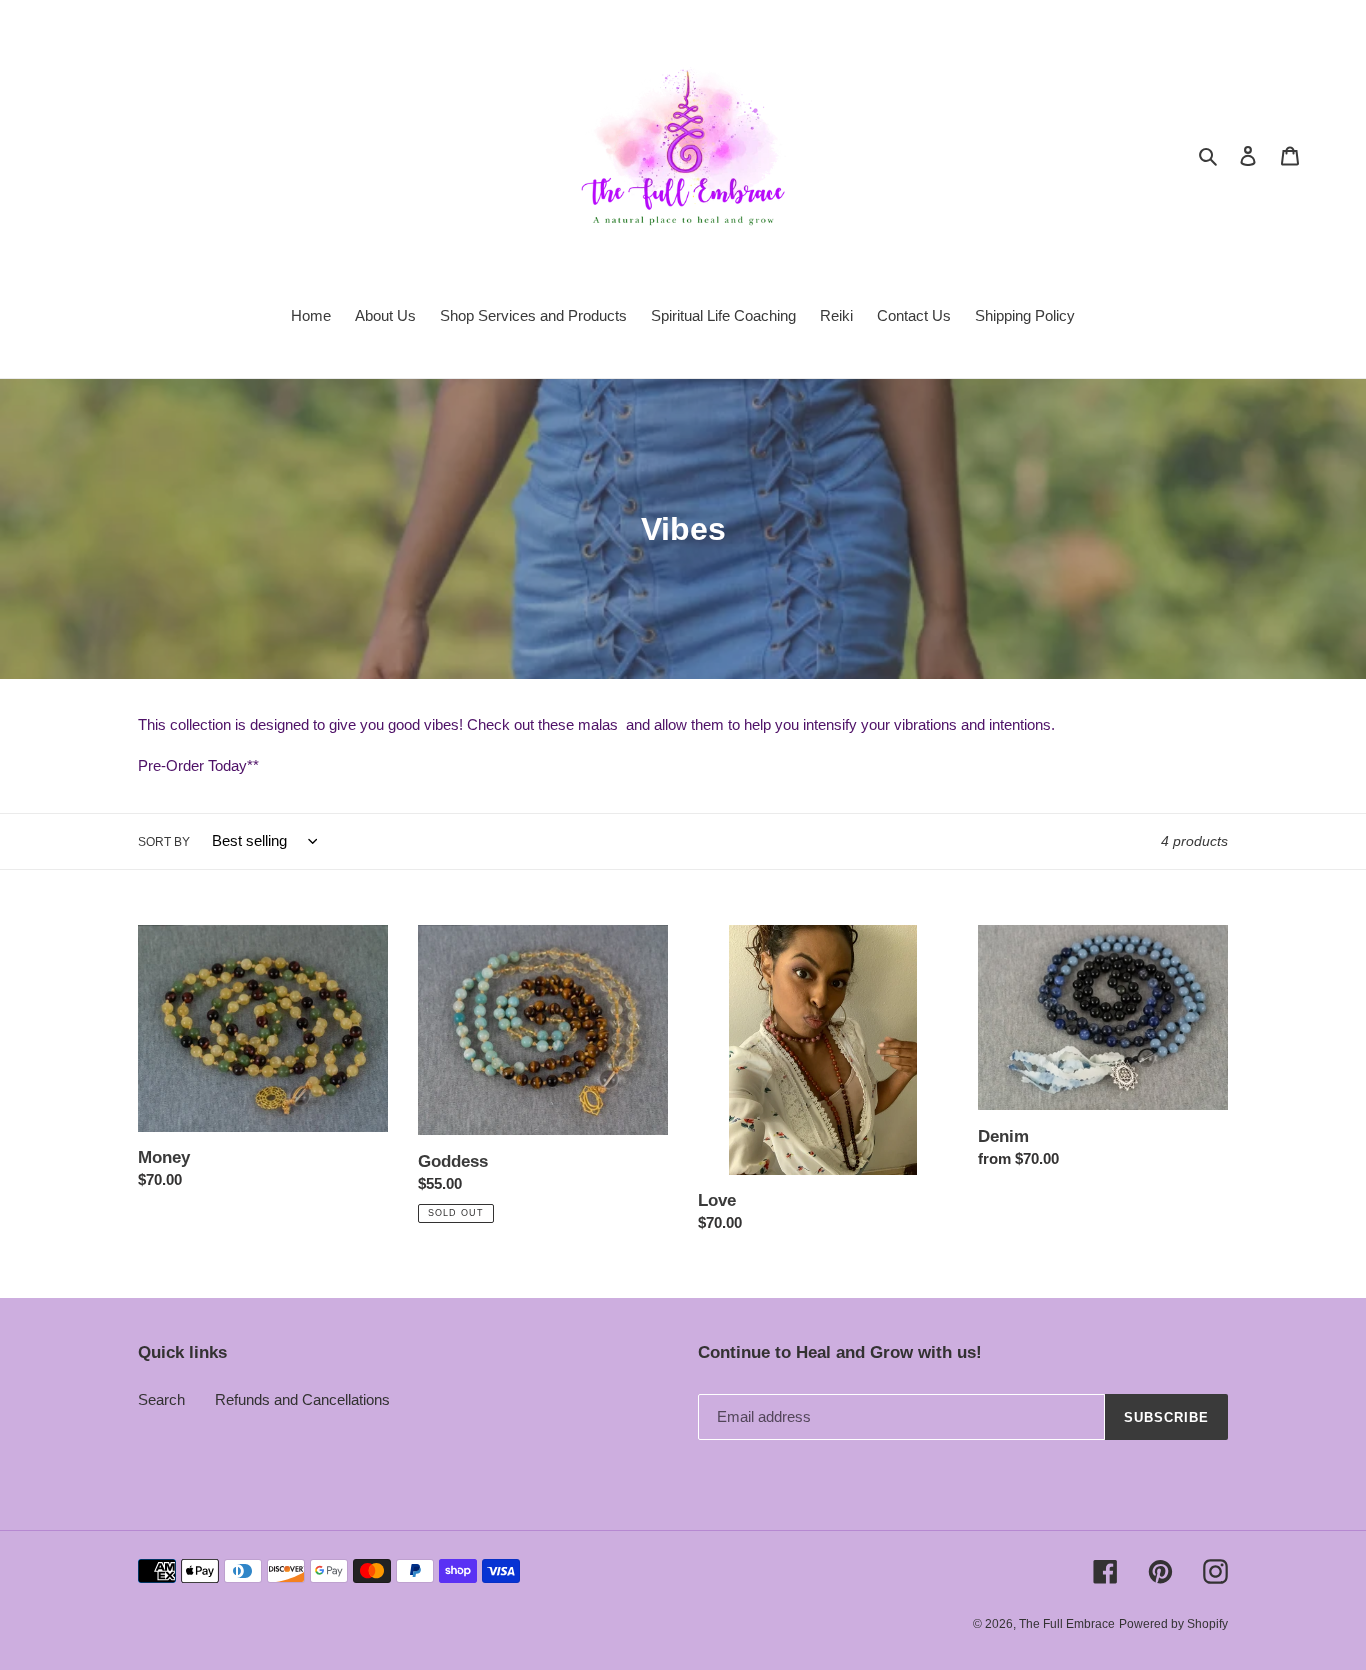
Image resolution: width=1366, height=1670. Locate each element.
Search (161, 1399)
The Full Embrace (1067, 1624)
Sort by (164, 842)
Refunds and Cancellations (302, 1399)
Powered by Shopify (1173, 1624)
